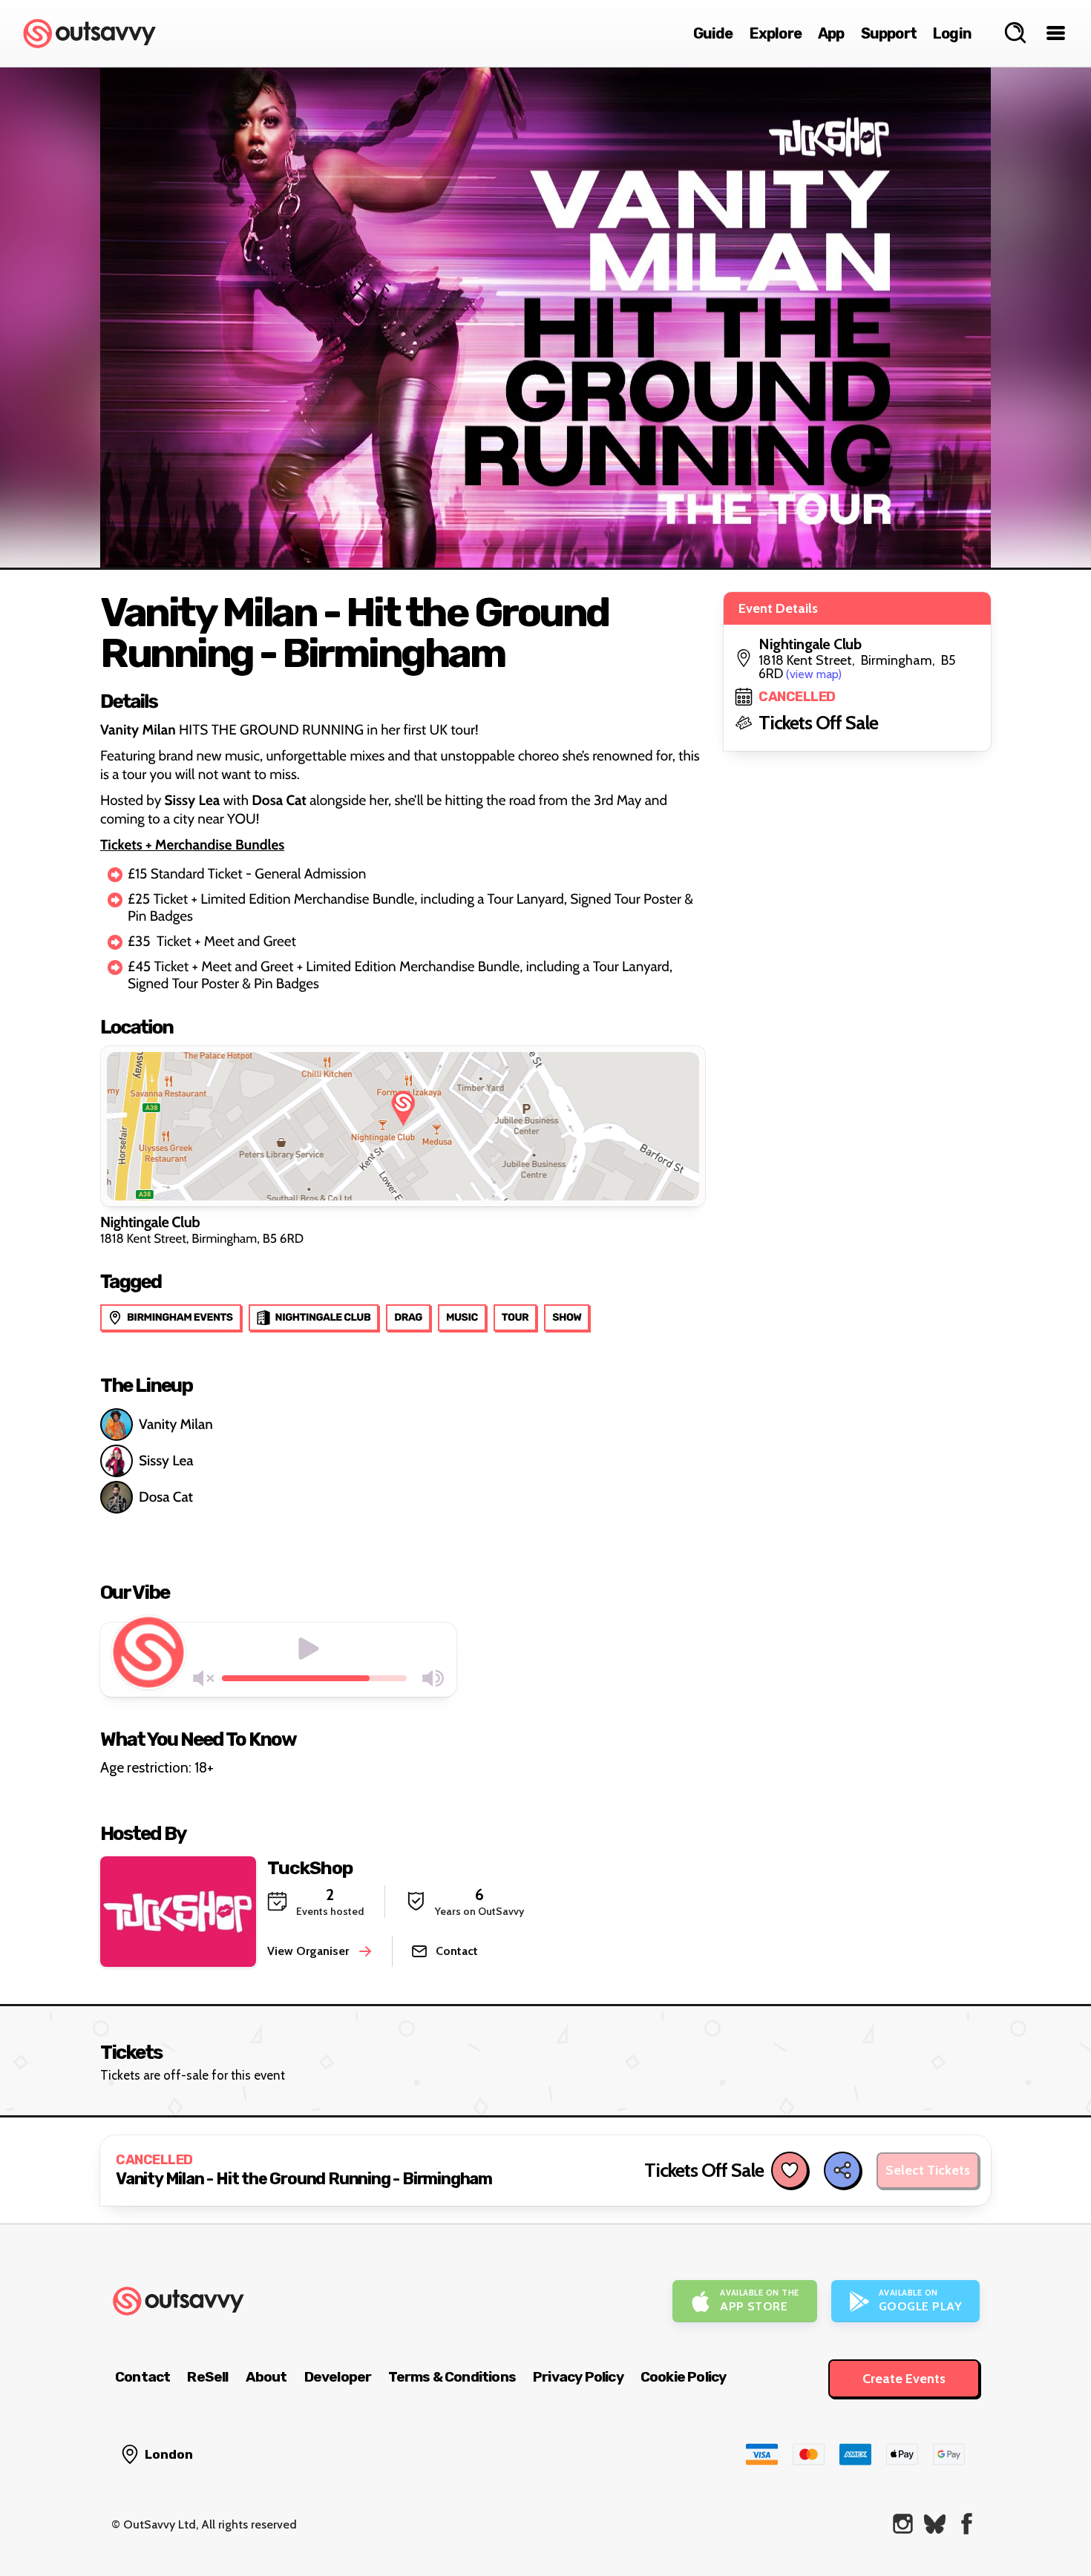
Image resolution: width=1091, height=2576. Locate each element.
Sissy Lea (166, 1460)
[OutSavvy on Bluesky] (935, 2524)
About (266, 2377)
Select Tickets (928, 2170)
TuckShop (310, 1868)
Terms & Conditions (452, 2377)
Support (889, 33)
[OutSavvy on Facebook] (967, 2524)
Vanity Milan (176, 1424)
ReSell (207, 2377)
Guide (713, 33)
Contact (142, 2377)
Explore (776, 33)
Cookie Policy (684, 2377)
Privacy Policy (578, 2377)
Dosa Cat (166, 1497)
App (831, 33)
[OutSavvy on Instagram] (903, 2524)
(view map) (814, 674)
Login (952, 33)
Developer (338, 2377)
